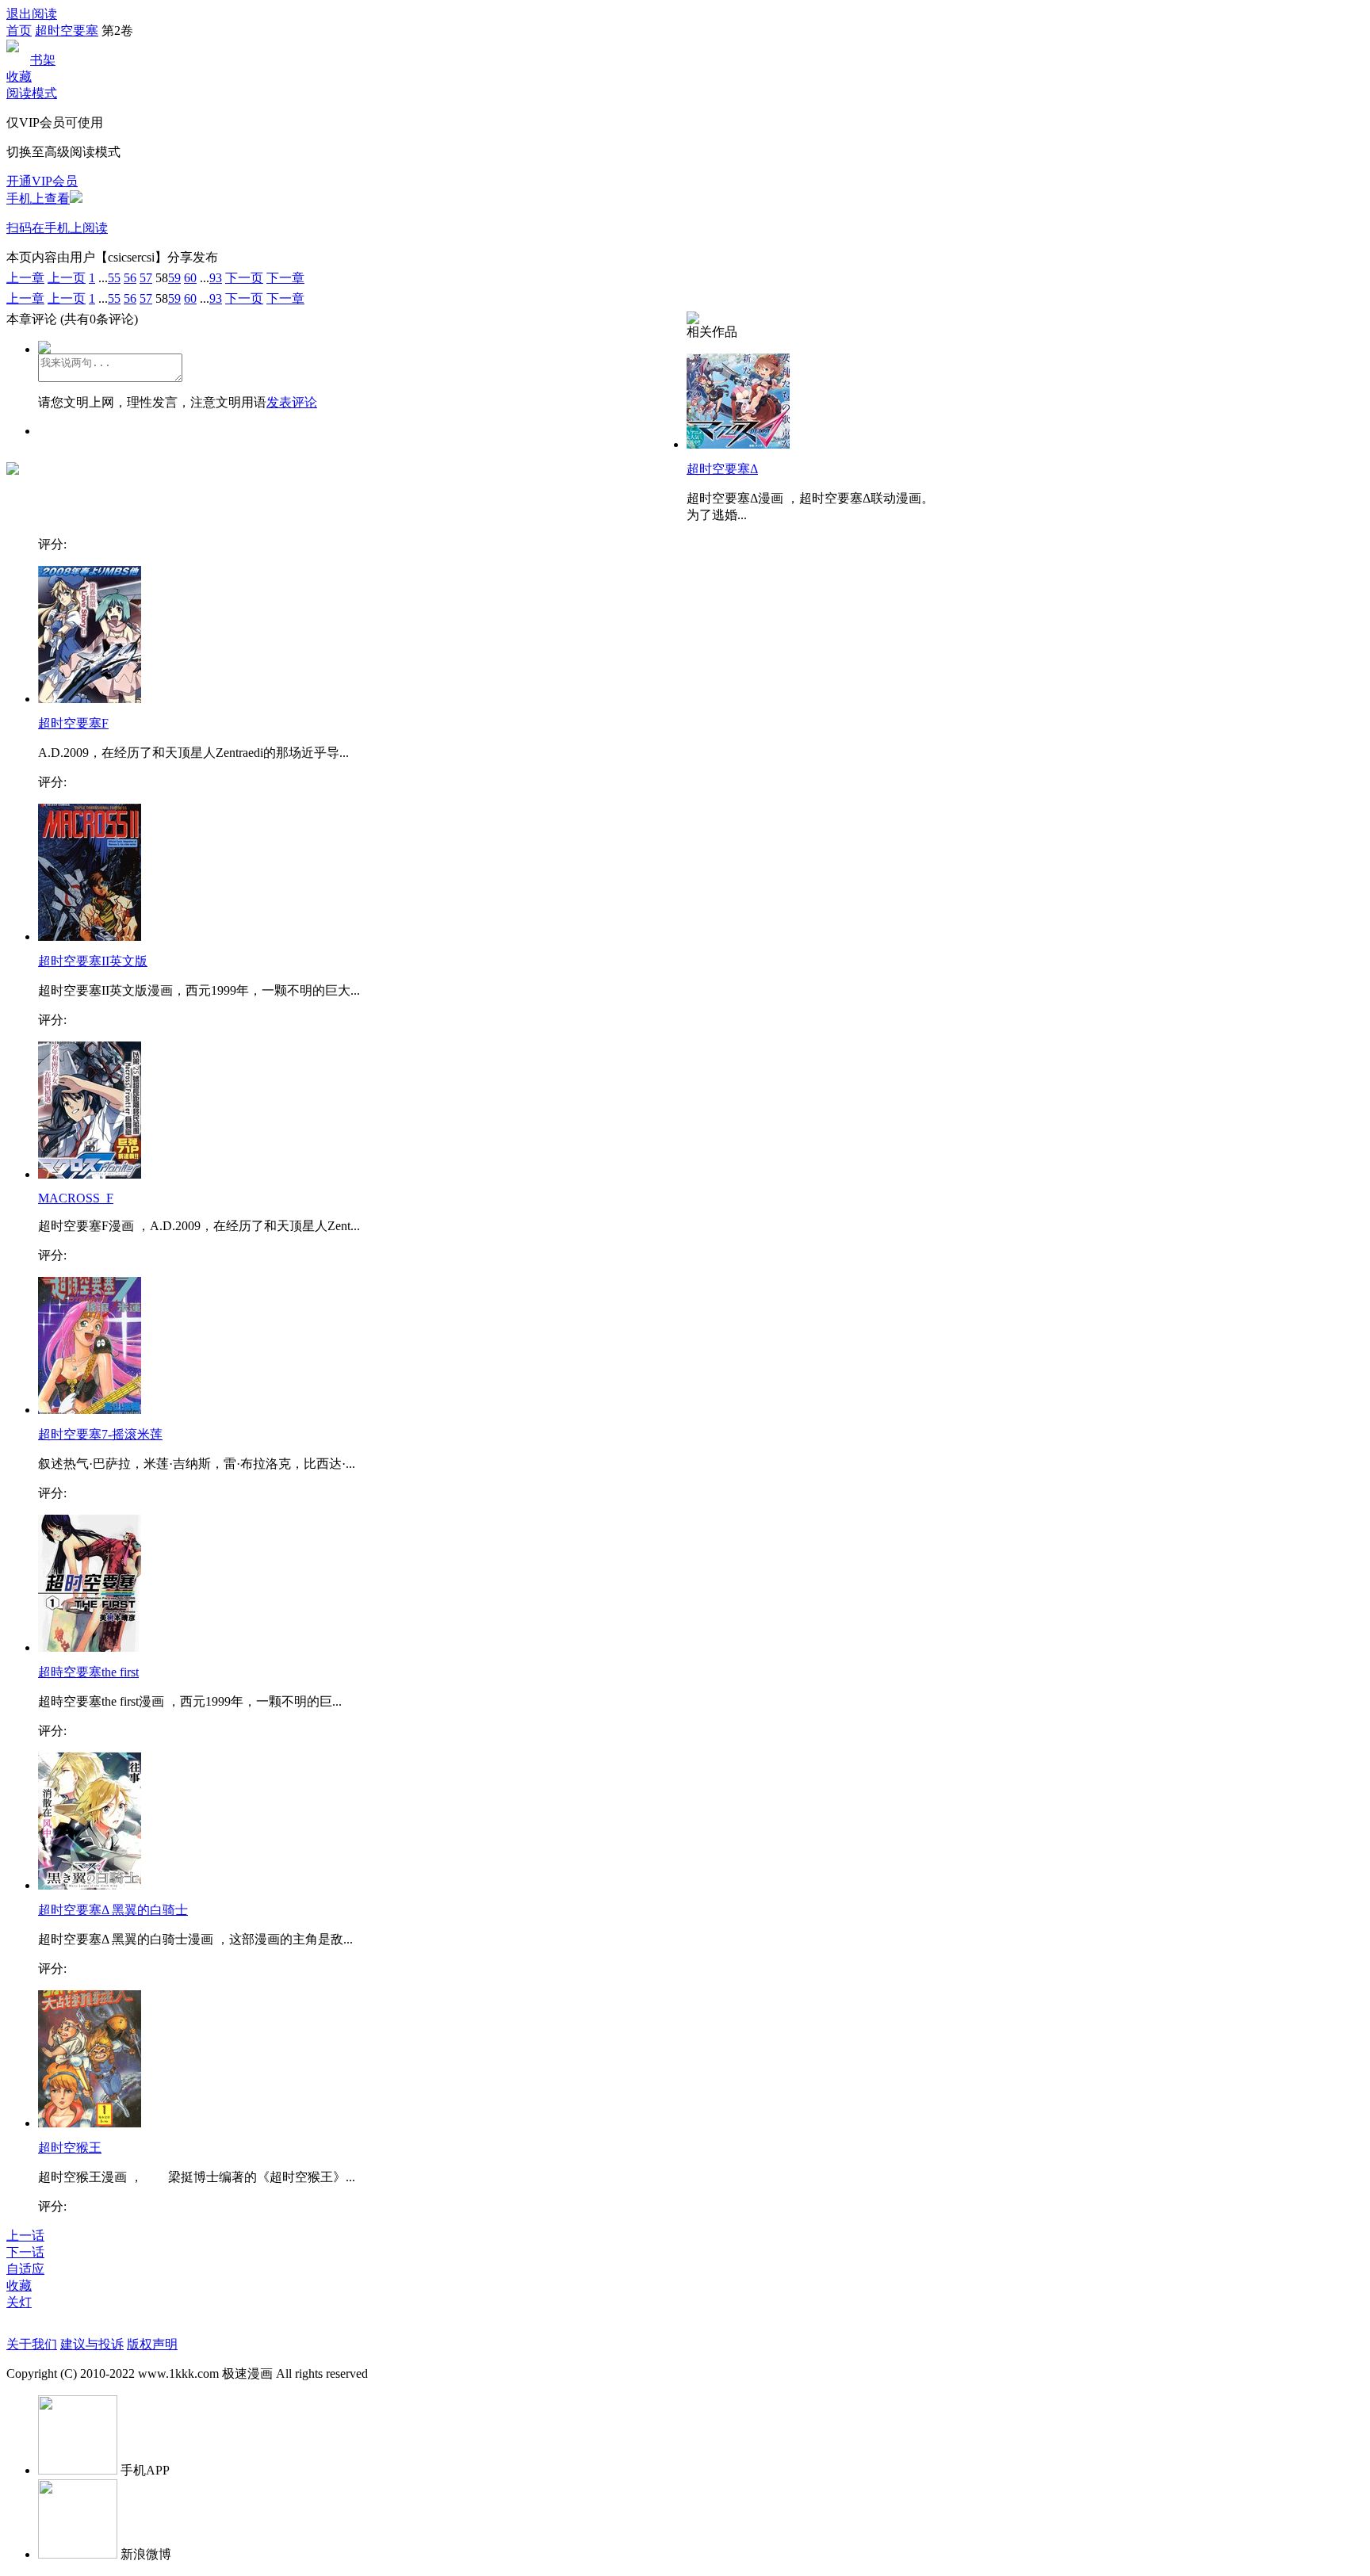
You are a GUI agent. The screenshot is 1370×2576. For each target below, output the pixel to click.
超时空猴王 (70, 2148)
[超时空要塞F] (90, 699)
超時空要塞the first (88, 1672)
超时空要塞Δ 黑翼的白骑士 (113, 1910)
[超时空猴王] (90, 2123)
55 (114, 278)
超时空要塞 (67, 31)
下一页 (244, 278)
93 (216, 278)
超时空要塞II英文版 (93, 961)
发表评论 (292, 402)
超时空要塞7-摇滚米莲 (100, 1434)
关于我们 (32, 2344)
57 (146, 278)
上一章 (25, 278)
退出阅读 (32, 14)
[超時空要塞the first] (90, 1647)
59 (174, 278)
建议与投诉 (92, 2344)
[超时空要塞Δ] (738, 444)
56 (130, 278)
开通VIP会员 (42, 181)
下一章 (285, 278)
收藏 (19, 76)
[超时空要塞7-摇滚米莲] (90, 1410)
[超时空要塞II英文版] (90, 936)
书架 (43, 60)
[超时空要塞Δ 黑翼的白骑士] (90, 1885)
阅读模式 (32, 93)
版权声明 (152, 2344)
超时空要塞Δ (722, 469)
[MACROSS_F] (90, 1174)
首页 (19, 31)
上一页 (67, 278)
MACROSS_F (76, 1198)
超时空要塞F (73, 723)
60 (190, 278)
